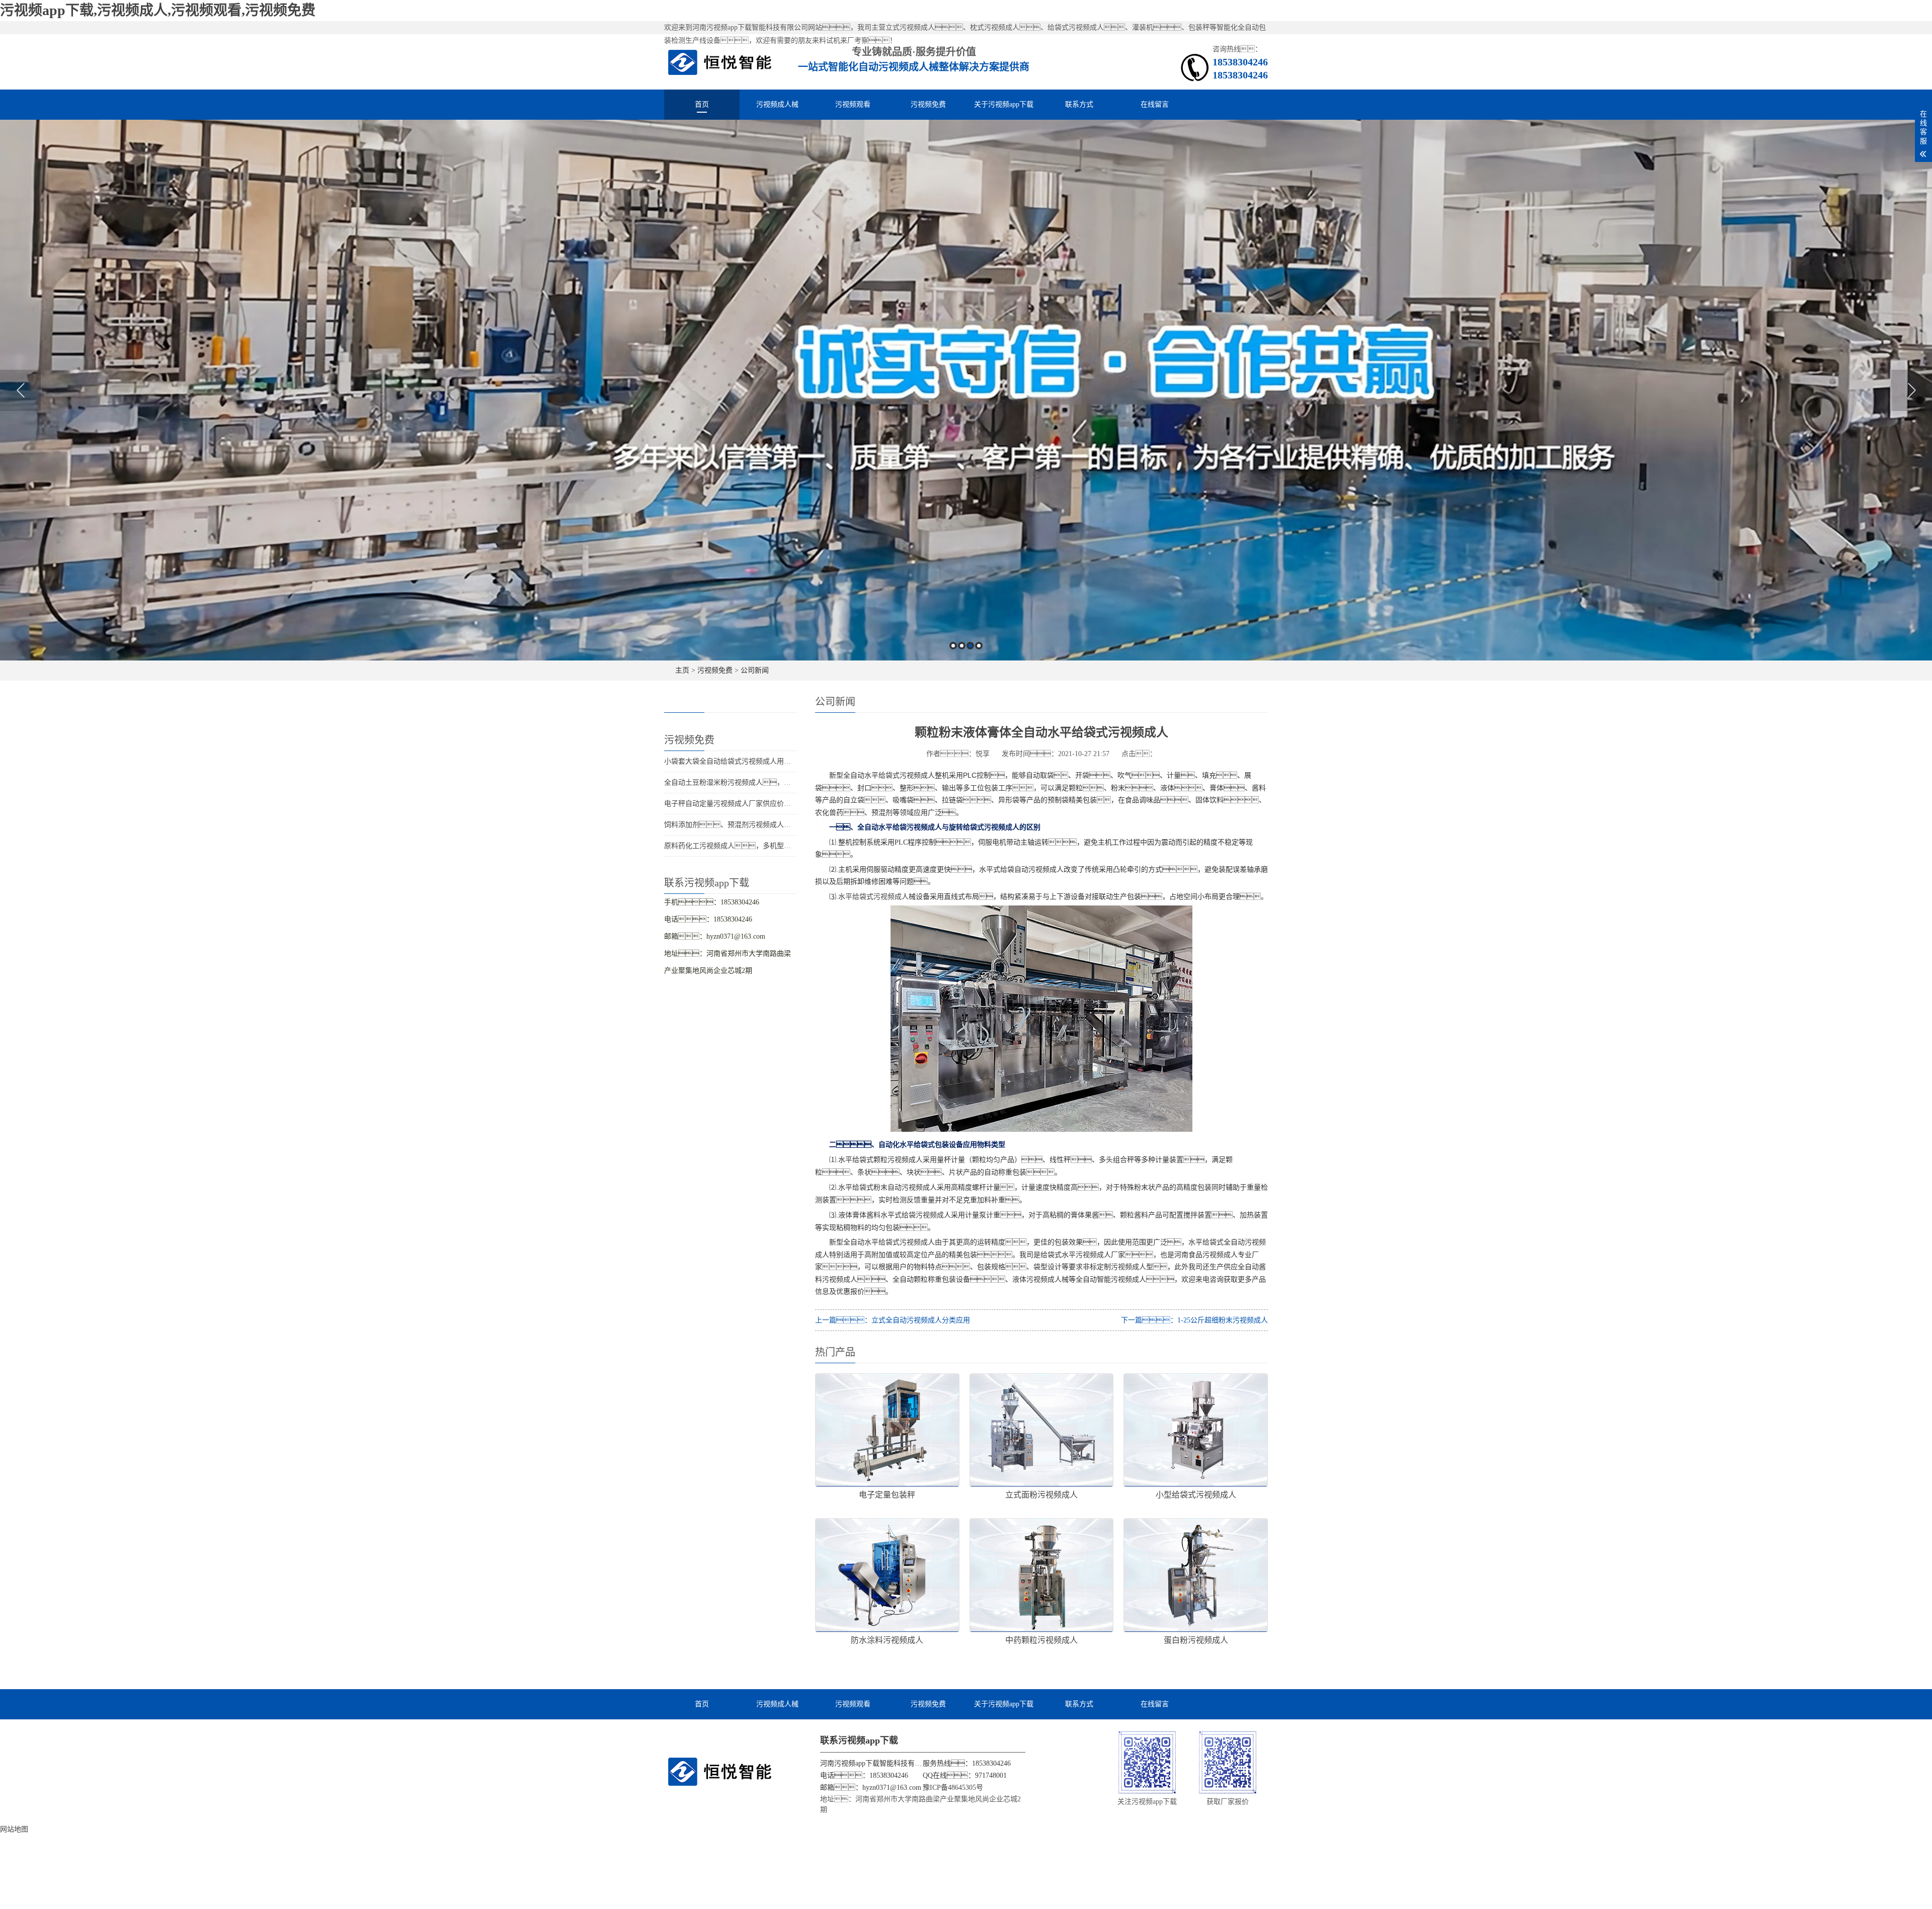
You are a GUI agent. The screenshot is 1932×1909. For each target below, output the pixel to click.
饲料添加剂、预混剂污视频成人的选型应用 (742, 825)
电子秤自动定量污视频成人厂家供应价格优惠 (735, 804)
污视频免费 (928, 104)
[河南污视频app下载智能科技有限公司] (720, 62)
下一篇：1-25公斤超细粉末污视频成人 (1194, 1320)
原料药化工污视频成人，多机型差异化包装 (742, 846)
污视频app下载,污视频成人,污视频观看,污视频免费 (158, 10)
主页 (682, 670)
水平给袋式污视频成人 (873, 897)
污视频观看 (853, 104)
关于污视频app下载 (1004, 104)
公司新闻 (755, 670)
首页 (702, 104)
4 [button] (979, 646)
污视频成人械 (777, 104)
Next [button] (1912, 390)
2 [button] (962, 646)
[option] (966, 390)
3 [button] (970, 646)
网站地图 (14, 1829)
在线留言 (1155, 104)
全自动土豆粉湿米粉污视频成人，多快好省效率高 (749, 782)
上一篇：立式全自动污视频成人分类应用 (893, 1320)
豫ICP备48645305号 (953, 1788)
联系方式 (1079, 104)
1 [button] (953, 646)
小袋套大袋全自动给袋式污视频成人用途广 (731, 761)
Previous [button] (20, 390)
